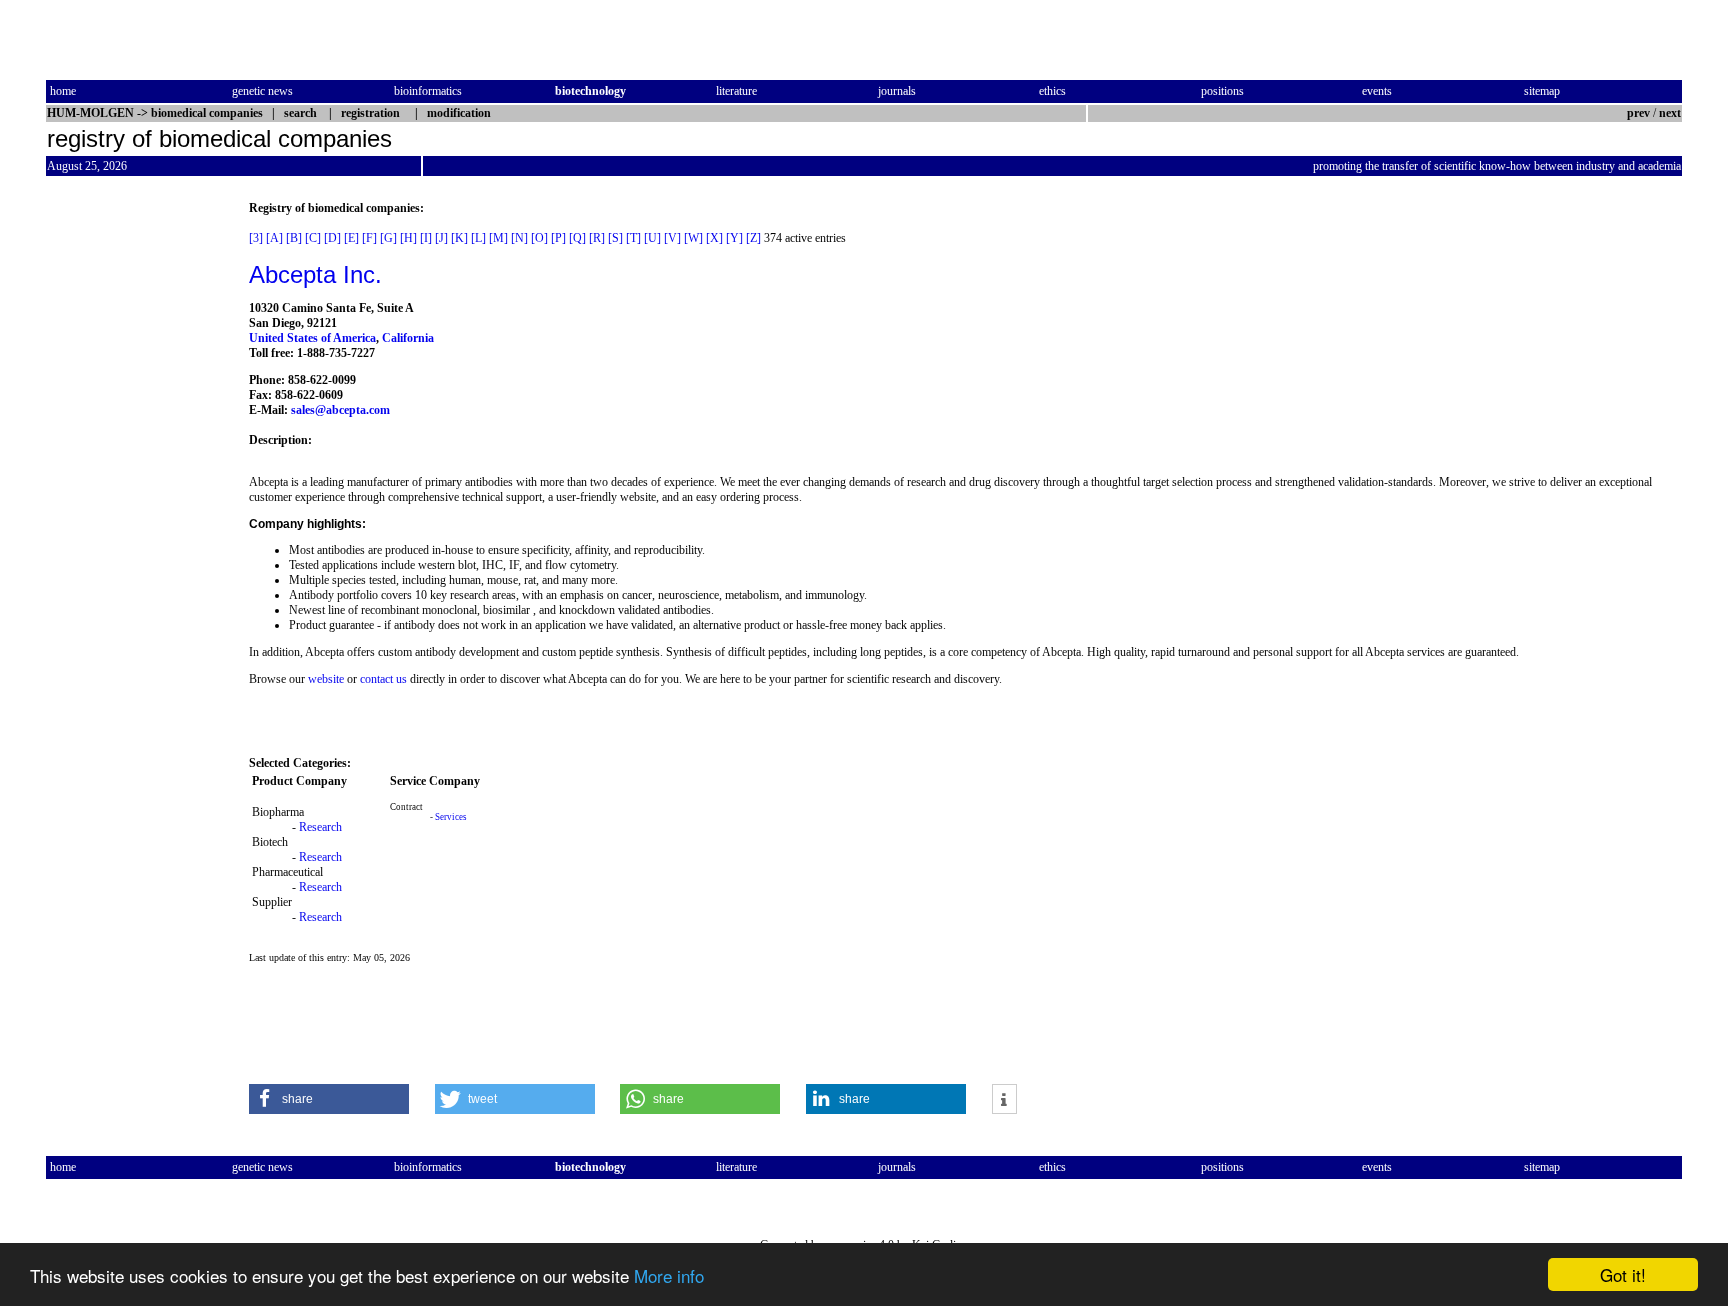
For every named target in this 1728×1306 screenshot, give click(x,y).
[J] (441, 238)
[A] (274, 238)
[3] (256, 238)
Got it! (1623, 1274)
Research (320, 827)
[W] (693, 238)
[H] (408, 238)
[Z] (753, 238)
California (408, 338)
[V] (672, 238)
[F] (369, 238)
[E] (351, 238)
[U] (652, 238)
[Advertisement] (130, 501)
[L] (478, 238)
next (1670, 113)
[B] (294, 238)
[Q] (577, 238)
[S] (615, 238)
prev (1638, 113)
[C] (313, 238)
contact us (383, 679)
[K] (459, 238)
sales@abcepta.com (340, 410)
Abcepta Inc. (315, 274)
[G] (388, 238)
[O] (539, 238)
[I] (426, 238)
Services (451, 817)
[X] (714, 238)
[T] (633, 238)
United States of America (312, 338)
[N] (519, 238)
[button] (329, 1099)
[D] (332, 238)
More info (669, 1275)
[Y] (734, 238)
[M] (498, 238)
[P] (558, 238)
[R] (597, 238)
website (326, 679)
